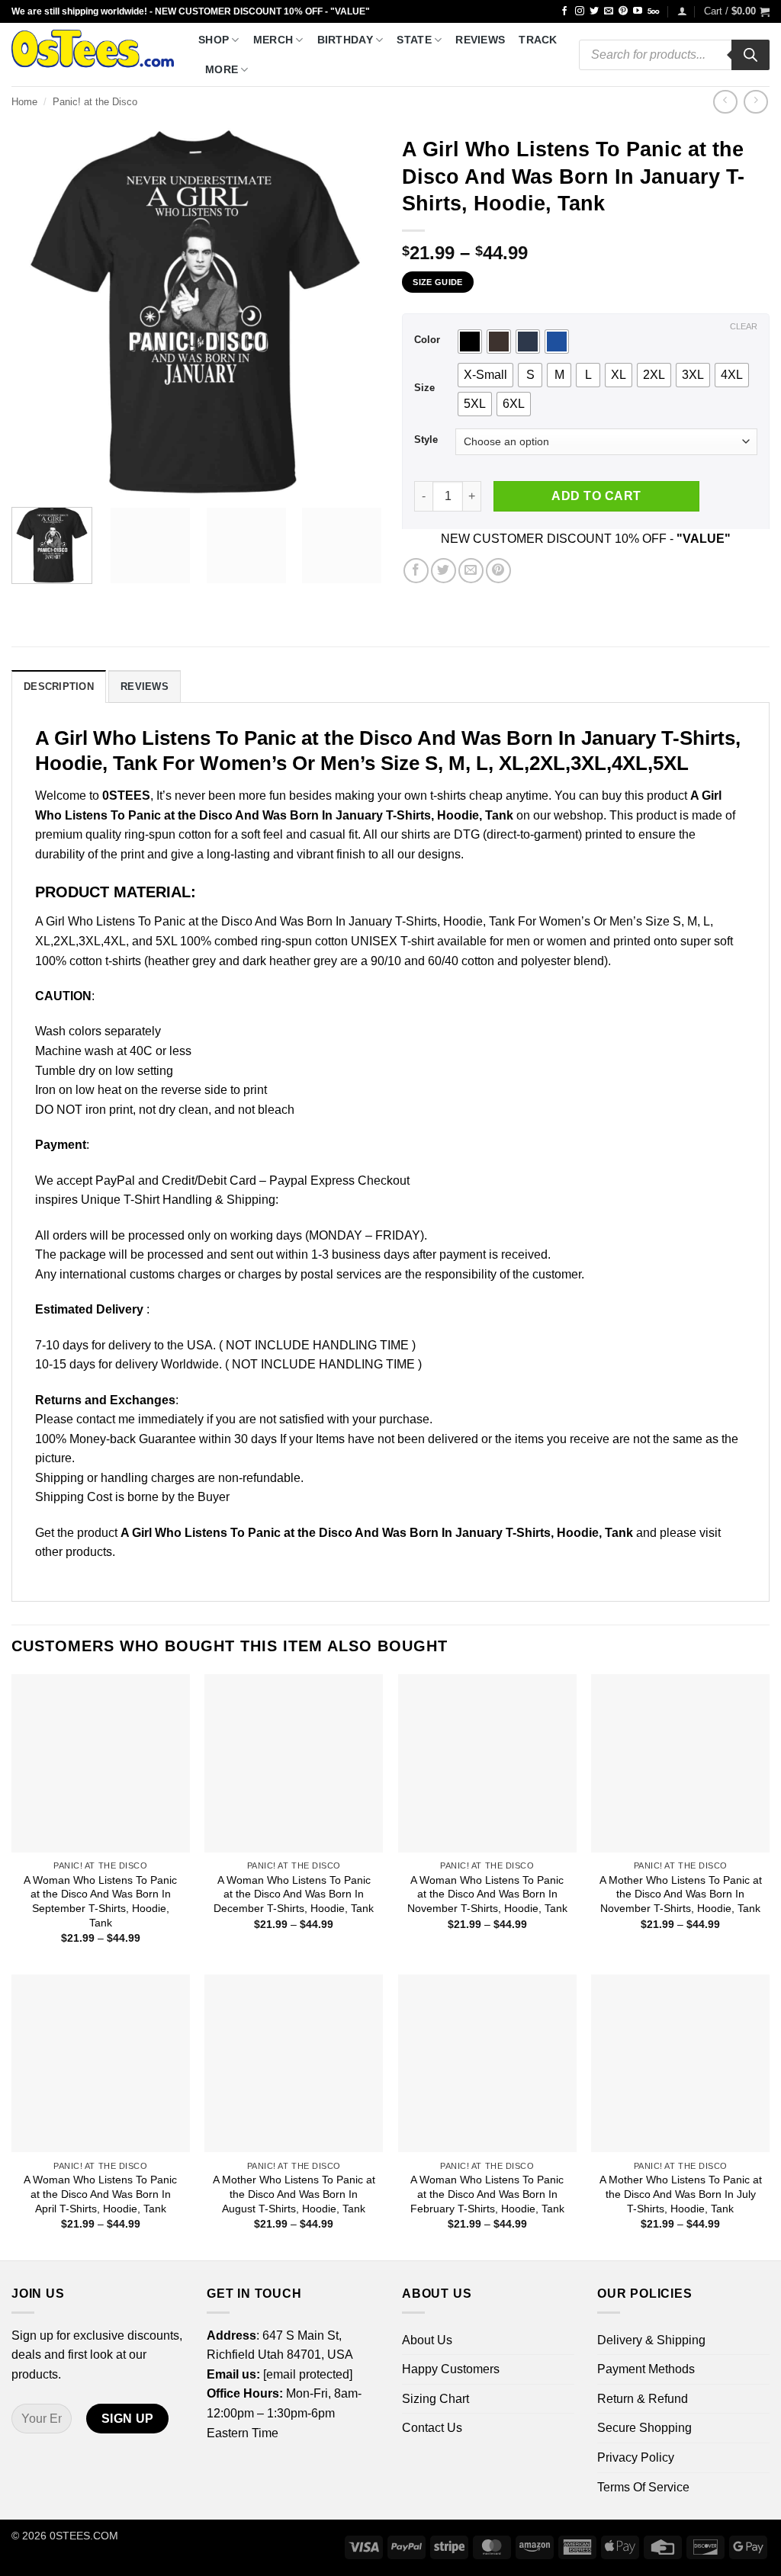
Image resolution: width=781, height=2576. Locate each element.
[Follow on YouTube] (638, 11)
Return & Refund (643, 2399)
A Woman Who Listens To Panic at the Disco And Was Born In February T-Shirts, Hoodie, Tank (487, 2194)
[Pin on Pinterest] (498, 571)
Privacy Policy (636, 2457)
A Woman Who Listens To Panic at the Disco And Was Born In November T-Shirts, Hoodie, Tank (487, 1894)
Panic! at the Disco (95, 102)
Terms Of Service (643, 2487)
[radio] (470, 342)
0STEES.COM (84, 2536)
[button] (682, 11)
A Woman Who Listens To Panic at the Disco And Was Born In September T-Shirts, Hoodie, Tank (100, 1901)
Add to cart (596, 496)
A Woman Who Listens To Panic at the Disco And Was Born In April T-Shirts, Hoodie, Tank (100, 2194)
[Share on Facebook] (416, 571)
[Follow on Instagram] (580, 11)
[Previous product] (755, 102)
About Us (427, 2340)
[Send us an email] (609, 11)
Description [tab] (59, 687)
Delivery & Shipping (651, 2340)
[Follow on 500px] (653, 11)
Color (427, 340)
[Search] (750, 55)
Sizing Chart (435, 2399)
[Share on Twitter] (444, 571)
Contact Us (432, 2428)
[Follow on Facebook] (564, 11)
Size (424, 388)
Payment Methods (646, 2369)
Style (426, 440)
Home (24, 102)
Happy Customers (451, 2369)
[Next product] (725, 102)
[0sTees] (93, 55)
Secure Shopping (644, 2428)
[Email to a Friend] (471, 571)
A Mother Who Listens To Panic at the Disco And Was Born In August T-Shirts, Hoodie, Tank (294, 2194)
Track (538, 40)
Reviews (480, 40)
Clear (744, 326)
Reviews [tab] (145, 687)
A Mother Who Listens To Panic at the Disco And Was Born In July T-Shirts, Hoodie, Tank (681, 2194)
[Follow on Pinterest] (623, 11)
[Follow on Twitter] (594, 11)
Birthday (345, 40)
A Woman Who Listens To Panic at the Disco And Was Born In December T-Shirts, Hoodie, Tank (294, 1894)
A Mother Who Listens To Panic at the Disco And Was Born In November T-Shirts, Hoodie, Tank (681, 1894)
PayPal (115, 1181)
